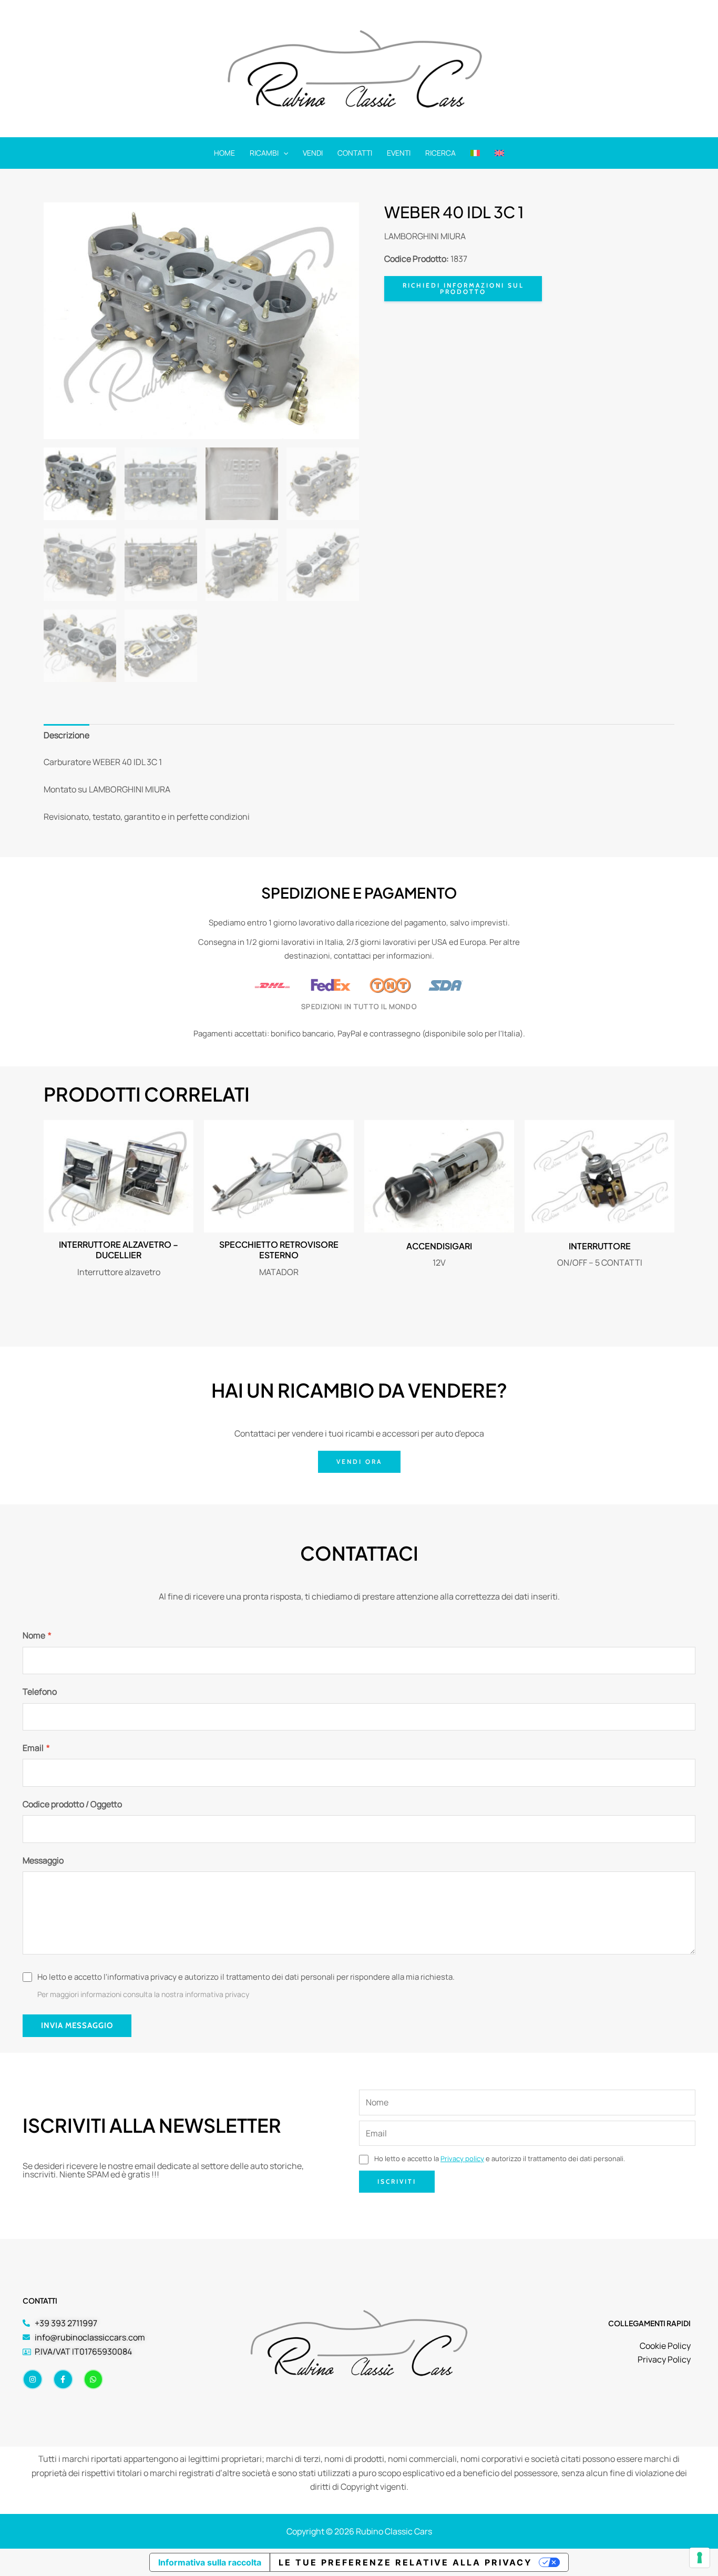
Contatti (355, 153)
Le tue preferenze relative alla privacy (406, 2562)
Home (224, 153)
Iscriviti (397, 2181)
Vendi (313, 153)
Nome (37, 1635)
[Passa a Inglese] (499, 153)
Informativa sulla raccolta (210, 2562)
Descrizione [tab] (66, 735)
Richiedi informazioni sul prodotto (463, 288)
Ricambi (264, 153)
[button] (283, 153)
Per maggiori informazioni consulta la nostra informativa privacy (143, 1994)
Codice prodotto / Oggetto (72, 1804)
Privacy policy (462, 2158)
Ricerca (440, 153)
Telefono (40, 1692)
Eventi (399, 153)
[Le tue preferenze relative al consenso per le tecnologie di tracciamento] (700, 2558)
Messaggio (43, 1860)
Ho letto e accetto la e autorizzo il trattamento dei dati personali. (499, 2158)
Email (36, 1748)
